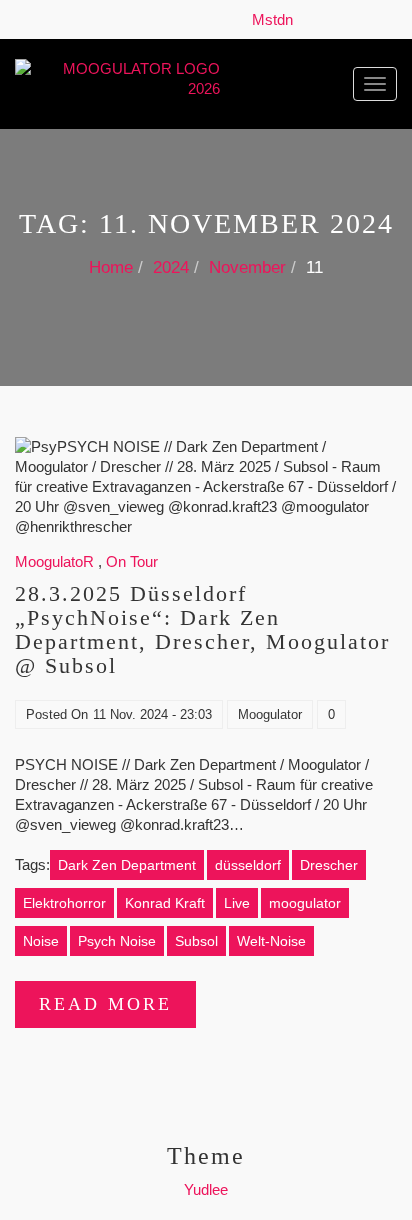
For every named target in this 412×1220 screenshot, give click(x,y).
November (247, 267)
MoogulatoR (54, 561)
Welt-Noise (271, 941)
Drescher (329, 865)
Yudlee (206, 1189)
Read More (105, 1004)
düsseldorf (248, 865)
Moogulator (270, 714)
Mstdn (276, 19)
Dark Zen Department (127, 865)
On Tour (132, 561)
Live (237, 903)
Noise (41, 941)
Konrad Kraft (165, 903)
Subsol (196, 941)
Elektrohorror (64, 903)
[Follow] (307, 19)
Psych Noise (117, 941)
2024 (171, 267)
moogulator (305, 903)
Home (111, 267)
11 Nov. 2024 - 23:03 (152, 714)
